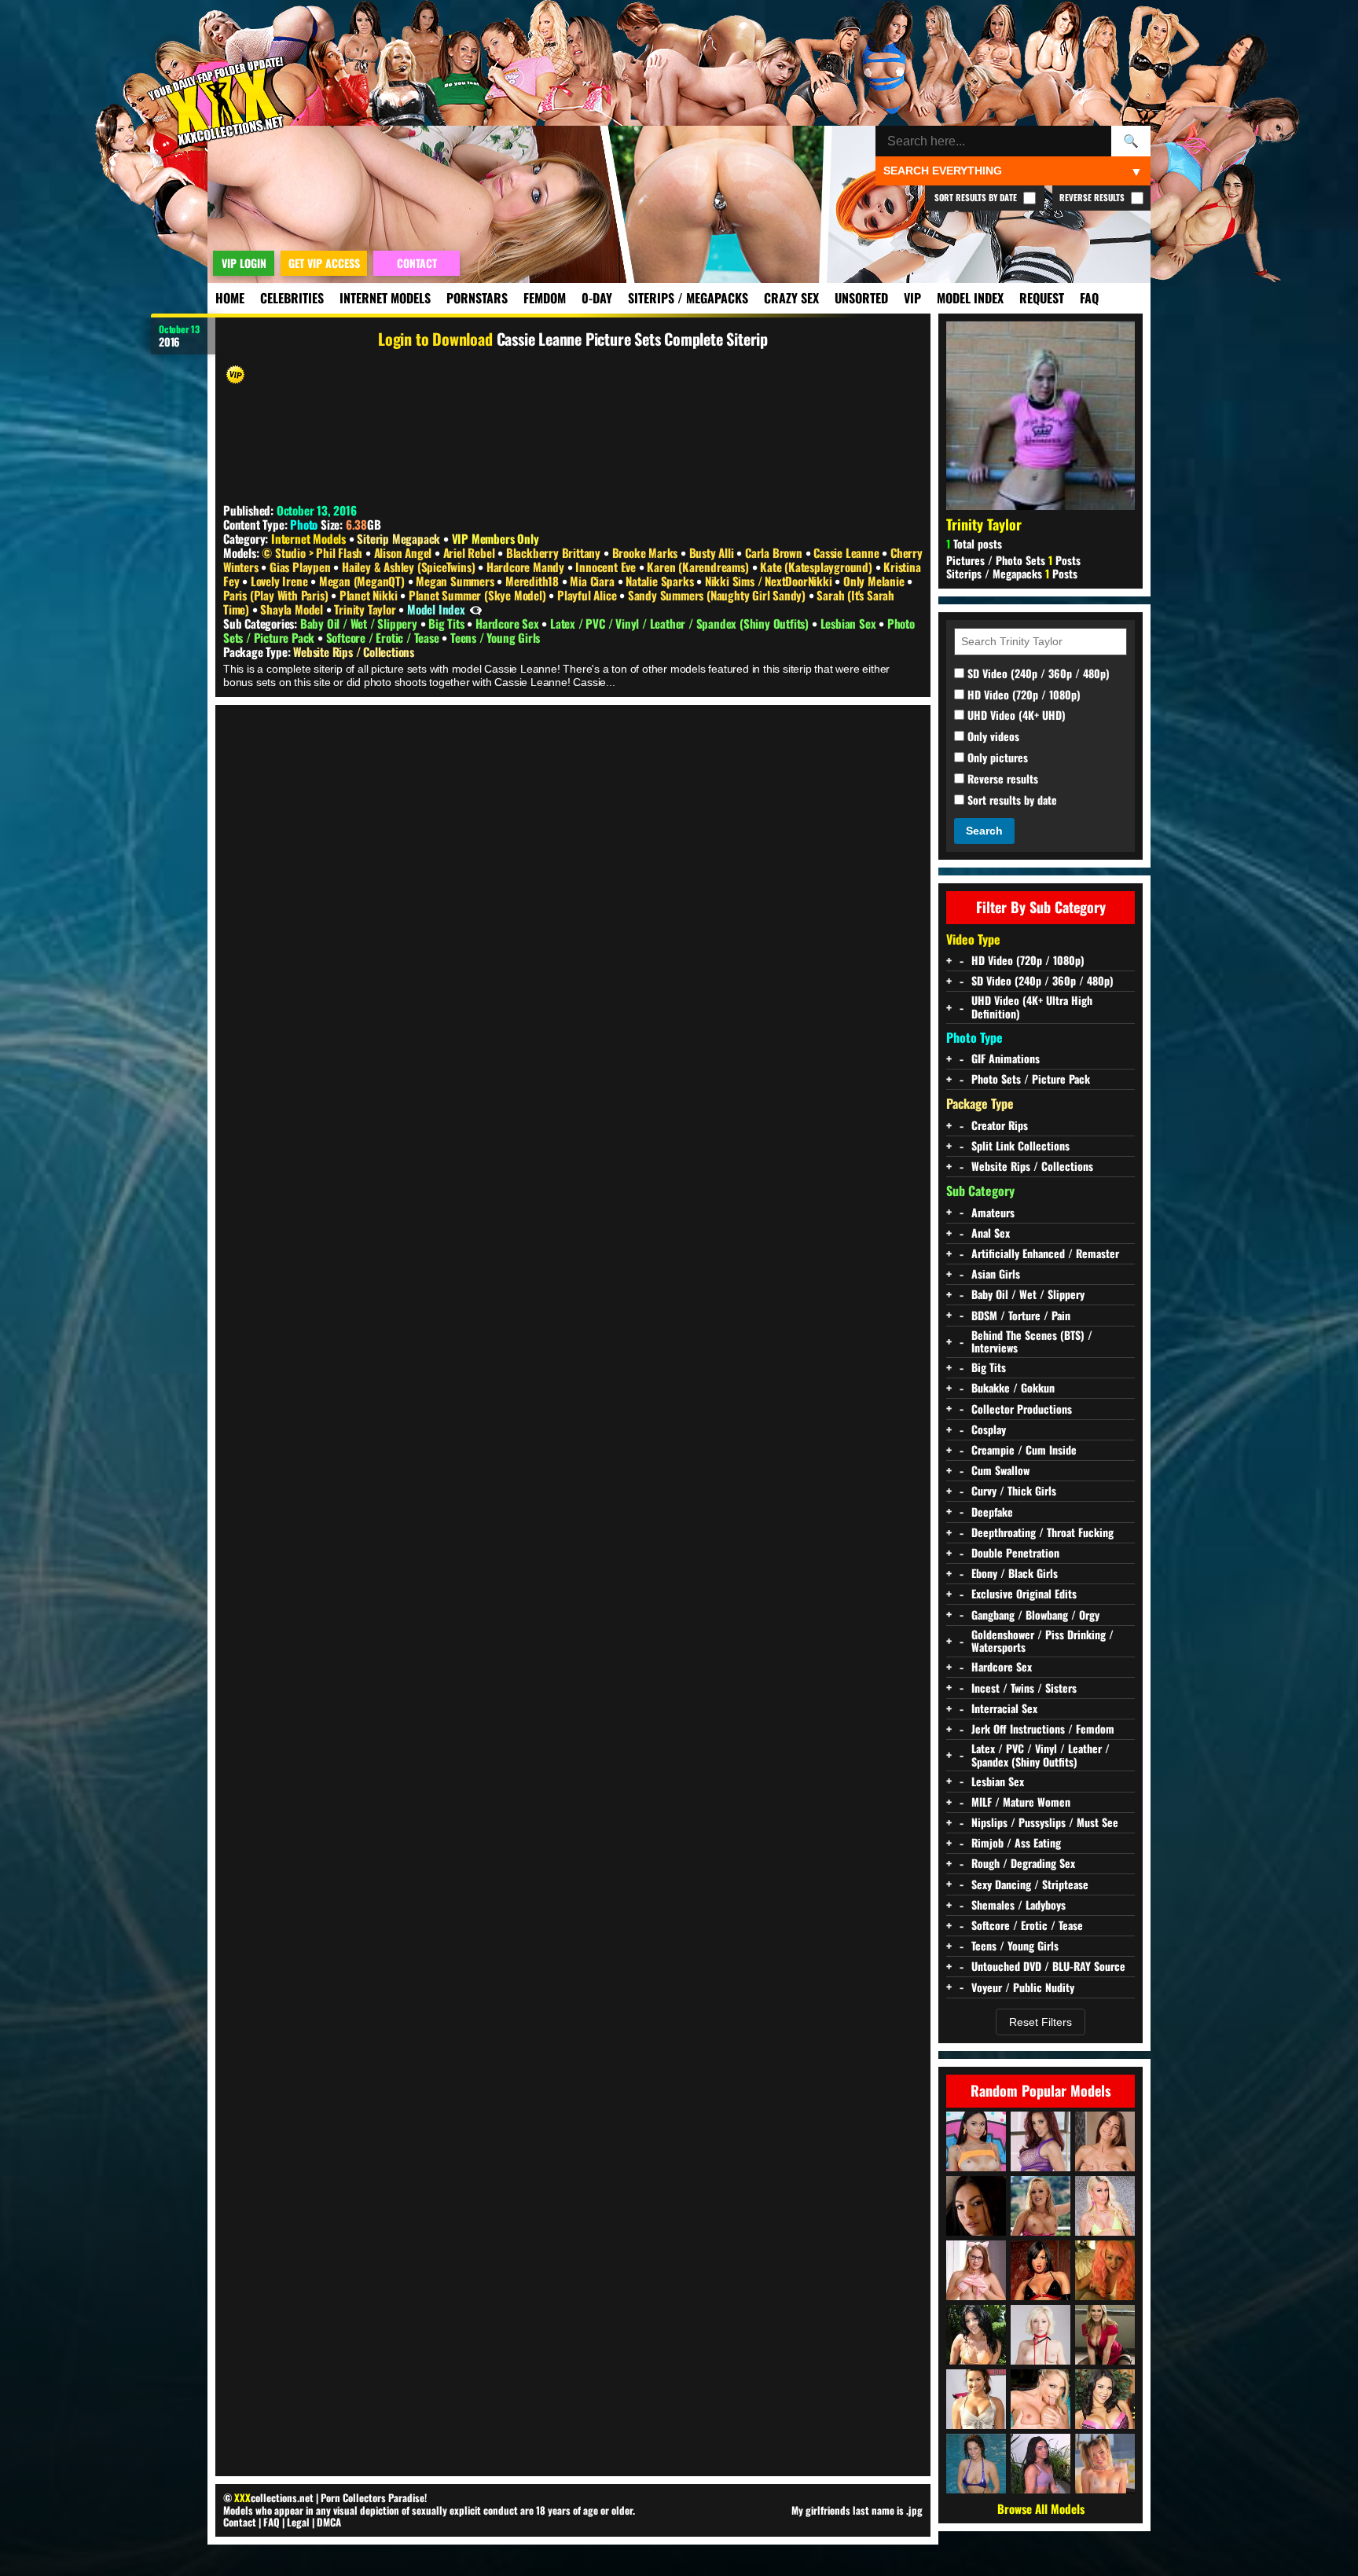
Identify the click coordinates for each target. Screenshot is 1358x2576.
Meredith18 (534, 581)
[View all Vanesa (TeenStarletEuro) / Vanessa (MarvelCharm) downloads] (1105, 2141)
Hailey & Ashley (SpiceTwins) (410, 567)
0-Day (597, 298)
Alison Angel (404, 552)
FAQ (1089, 298)
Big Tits (448, 623)
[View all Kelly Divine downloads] (1041, 2141)
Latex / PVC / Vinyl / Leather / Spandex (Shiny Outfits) (681, 623)
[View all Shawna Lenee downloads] (1041, 2399)
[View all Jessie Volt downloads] (1105, 2206)
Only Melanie (875, 581)
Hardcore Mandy (527, 567)
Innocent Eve (607, 567)
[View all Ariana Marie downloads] (976, 2141)
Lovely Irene (281, 581)
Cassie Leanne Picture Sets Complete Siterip (632, 339)
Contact (240, 2522)
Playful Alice (588, 595)
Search (984, 831)
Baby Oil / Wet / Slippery (360, 623)
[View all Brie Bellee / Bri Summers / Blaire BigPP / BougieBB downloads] (1105, 2464)
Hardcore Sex (508, 623)
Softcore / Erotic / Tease (384, 637)
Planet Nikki (370, 595)
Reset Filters (1041, 2022)
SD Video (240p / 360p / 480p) (1037, 674)
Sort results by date (1011, 800)
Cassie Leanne (848, 552)
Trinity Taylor (366, 609)
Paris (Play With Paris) (277, 595)
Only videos (992, 737)
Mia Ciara (593, 581)
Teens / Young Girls (495, 637)
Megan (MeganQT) (363, 581)
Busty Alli (713, 552)
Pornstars (477, 298)
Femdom (545, 298)
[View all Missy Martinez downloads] (1105, 2399)
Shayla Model (293, 609)
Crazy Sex (791, 298)
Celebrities (292, 298)
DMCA (329, 2522)
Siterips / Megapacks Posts (1012, 573)
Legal (298, 2522)
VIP (912, 298)
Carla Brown (775, 552)
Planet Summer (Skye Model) (479, 595)
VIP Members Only (495, 538)
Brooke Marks (646, 552)
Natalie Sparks (661, 581)
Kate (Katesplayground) (817, 567)
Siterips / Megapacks (688, 298)
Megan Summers (456, 581)
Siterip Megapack (398, 538)
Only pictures (996, 758)
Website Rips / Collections (354, 651)
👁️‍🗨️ (476, 609)
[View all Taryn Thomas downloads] (976, 2335)
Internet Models (385, 298)
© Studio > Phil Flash (314, 552)
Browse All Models (1041, 2508)
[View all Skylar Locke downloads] (1041, 2464)
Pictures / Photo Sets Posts (1013, 560)
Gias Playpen (301, 567)
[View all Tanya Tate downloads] (1105, 2335)
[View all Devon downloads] (1041, 2206)
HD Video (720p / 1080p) (1022, 695)
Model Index (970, 298)
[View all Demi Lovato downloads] (976, 2399)
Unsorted (861, 298)
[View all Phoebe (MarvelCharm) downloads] (976, 2270)
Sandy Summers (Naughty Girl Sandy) (718, 595)
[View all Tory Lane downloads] (1041, 2270)
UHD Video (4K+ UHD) (1015, 716)
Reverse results (1001, 779)
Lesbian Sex (850, 623)
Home (230, 298)
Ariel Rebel (471, 552)
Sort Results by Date (977, 197)
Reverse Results (1093, 197)
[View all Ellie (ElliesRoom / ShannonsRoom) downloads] (976, 2464)
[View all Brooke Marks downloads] (1105, 2270)
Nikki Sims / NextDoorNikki (770, 581)
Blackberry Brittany (555, 552)
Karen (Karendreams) (699, 567)
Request (1042, 298)
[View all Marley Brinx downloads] (976, 2206)
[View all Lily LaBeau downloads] (1041, 2335)
